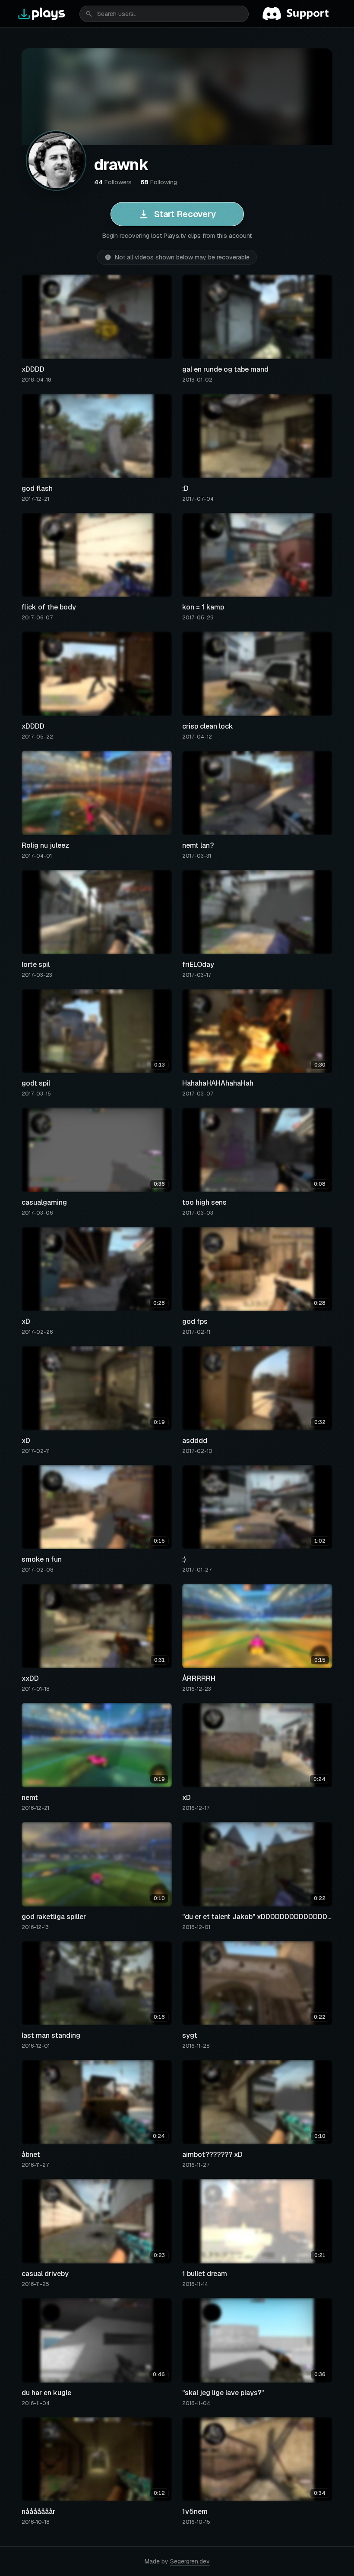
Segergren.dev (190, 2561)
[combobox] (164, 14)
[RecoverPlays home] (42, 14)
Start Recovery (185, 214)
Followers (113, 182)
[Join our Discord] (299, 14)
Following (159, 182)
